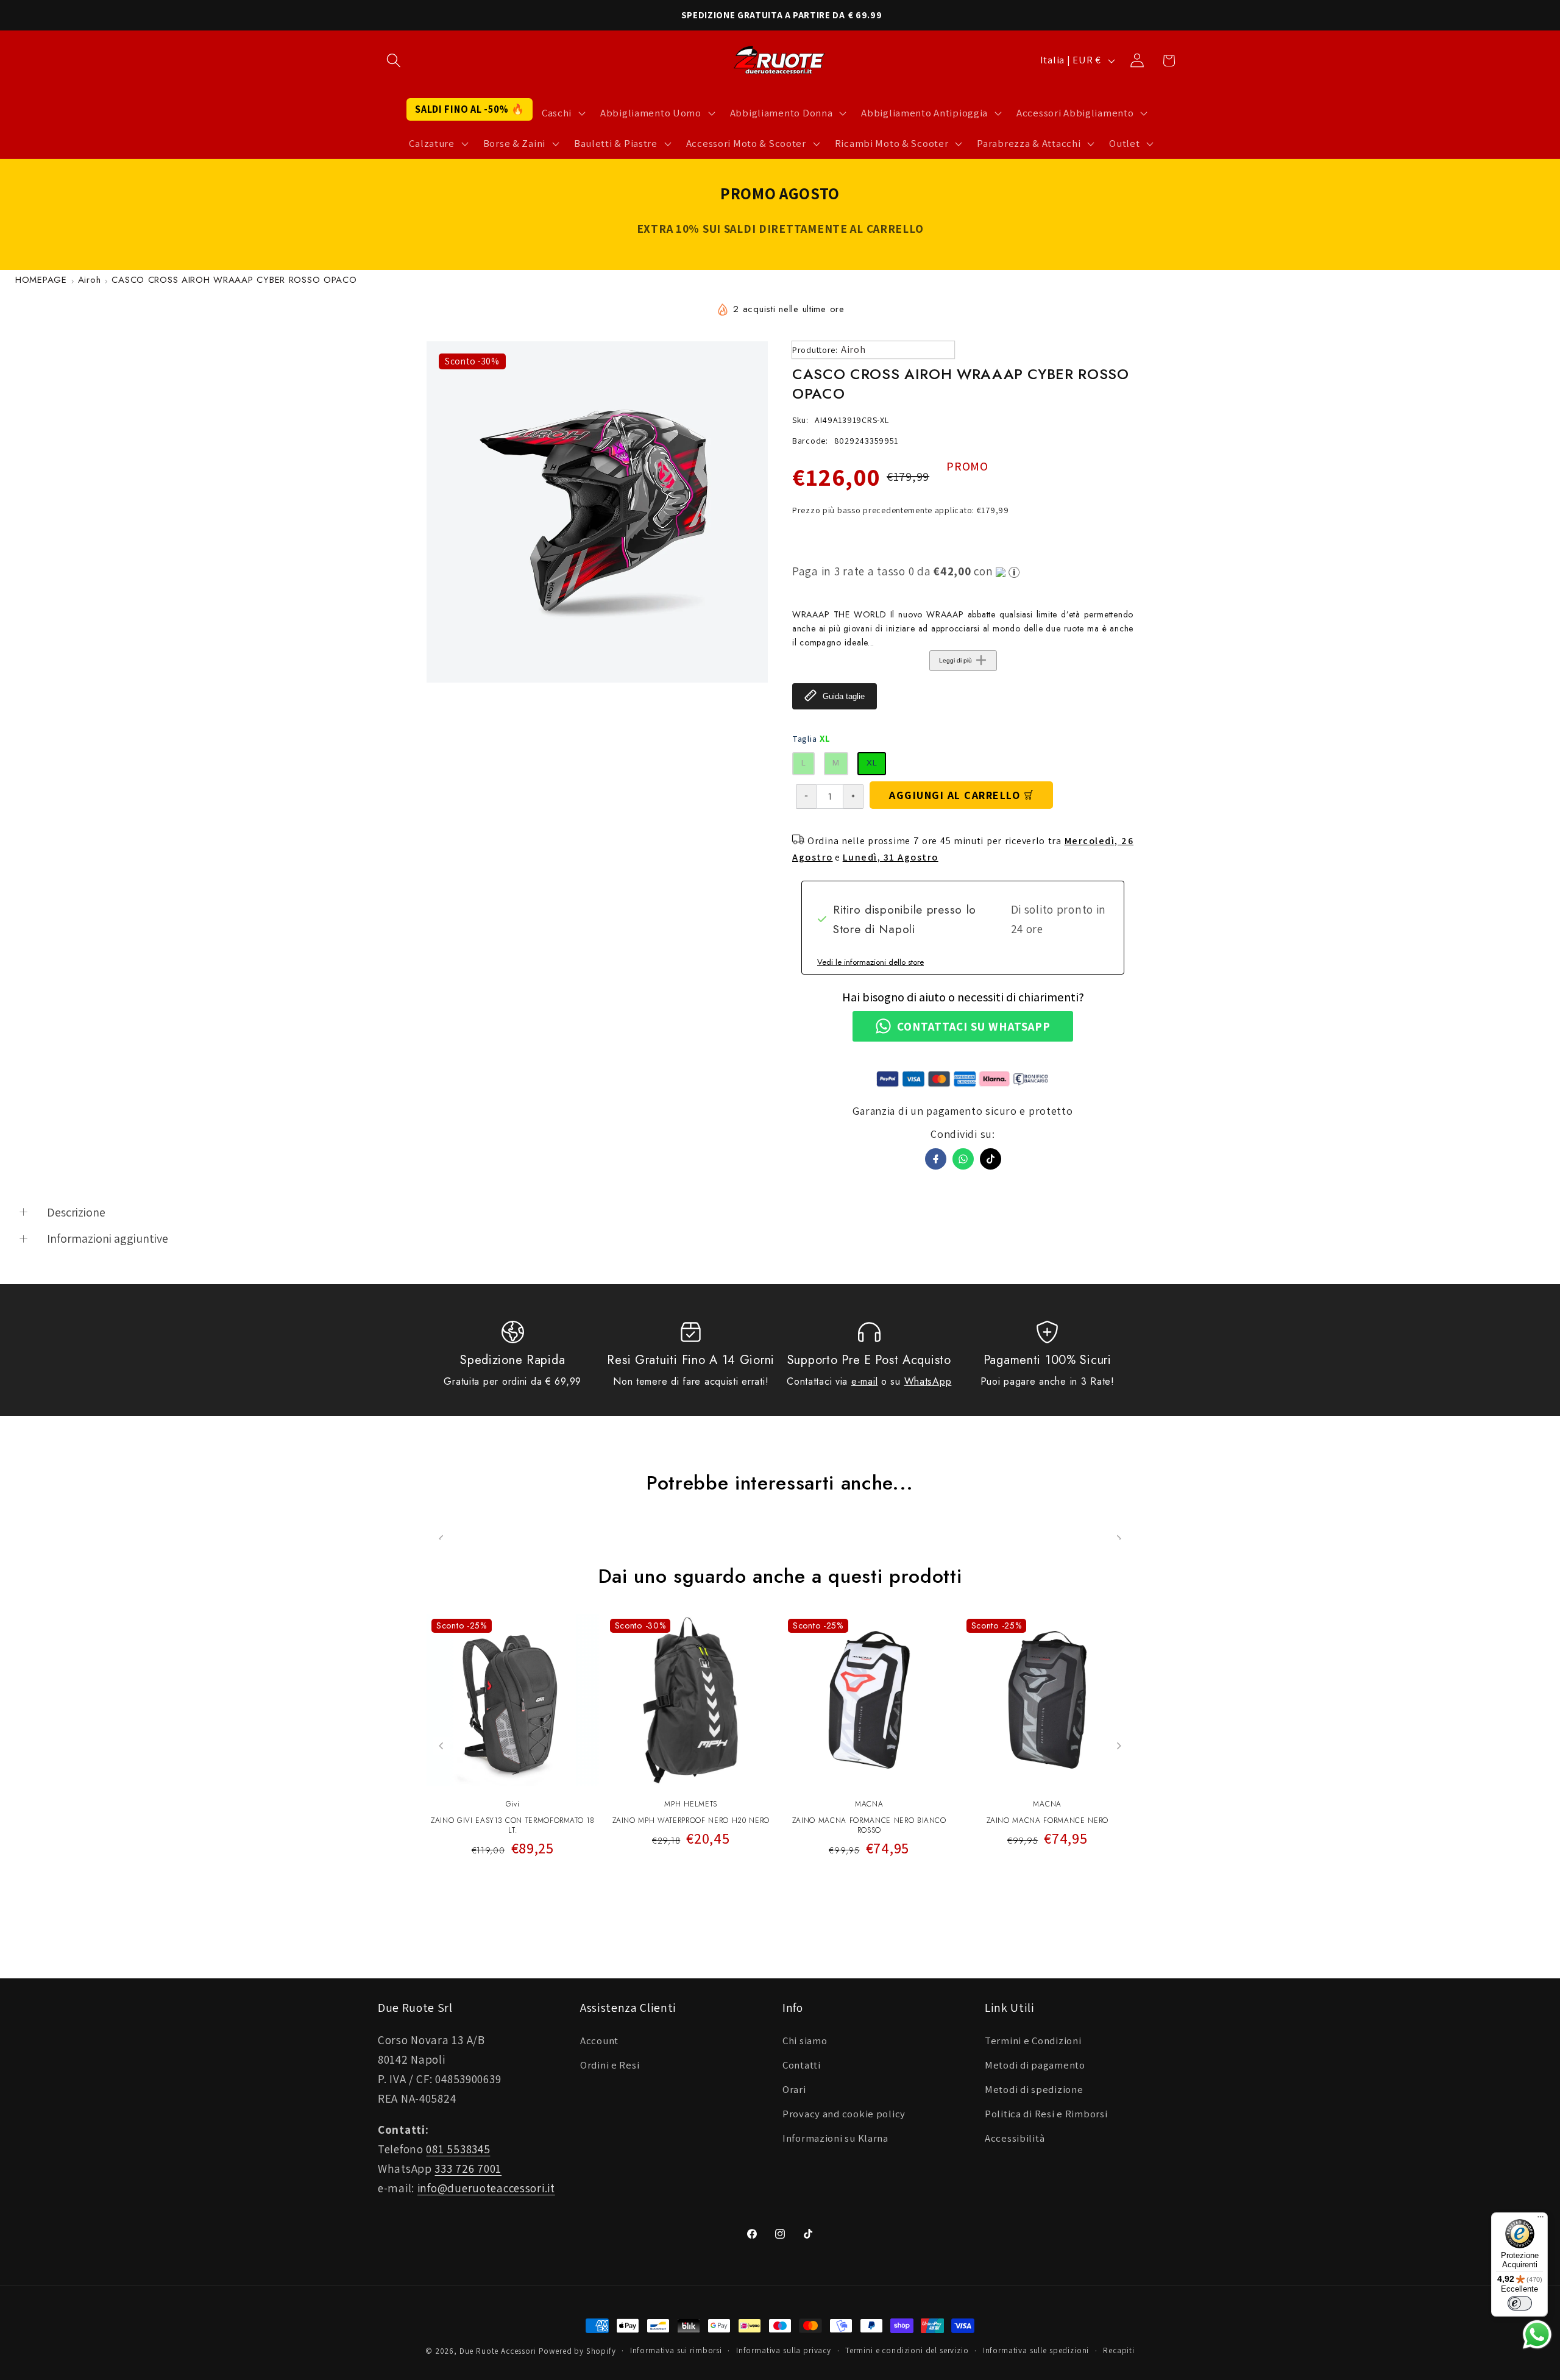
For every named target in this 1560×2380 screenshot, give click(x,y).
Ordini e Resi (610, 2065)
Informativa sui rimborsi (676, 2350)
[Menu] (1540, 2220)
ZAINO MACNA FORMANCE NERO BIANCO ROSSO (869, 1826)
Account (599, 2041)
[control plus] (853, 797)
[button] (394, 61)
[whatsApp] (963, 1159)
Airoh (90, 280)
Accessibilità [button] (1015, 2138)
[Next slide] (1119, 1746)
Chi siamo (805, 2041)
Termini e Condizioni (1033, 2041)
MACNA (869, 1804)
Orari (794, 2089)
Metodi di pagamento (1035, 2065)
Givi (513, 1804)
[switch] (1520, 2303)
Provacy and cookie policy (844, 2114)
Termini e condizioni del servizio (907, 2350)
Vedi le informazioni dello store (870, 962)
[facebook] (936, 1159)
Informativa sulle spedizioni (1036, 2350)
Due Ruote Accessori (498, 2351)
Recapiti (1119, 2350)
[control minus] (806, 797)
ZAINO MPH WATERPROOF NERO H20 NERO (691, 1821)
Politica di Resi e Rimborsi (1046, 2114)
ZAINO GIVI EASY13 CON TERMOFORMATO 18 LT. (512, 1826)
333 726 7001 (468, 2169)
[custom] (991, 1159)
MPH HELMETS (691, 1804)
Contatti (802, 2065)
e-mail (864, 1381)
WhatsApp (928, 1381)
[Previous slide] (441, 1746)
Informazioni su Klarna (835, 2138)
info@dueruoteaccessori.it (486, 2188)
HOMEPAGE (41, 280)
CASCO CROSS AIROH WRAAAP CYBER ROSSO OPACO (234, 280)
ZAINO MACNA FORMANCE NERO (1048, 1821)
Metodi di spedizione (1034, 2089)
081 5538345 (458, 2149)
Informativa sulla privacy (784, 2350)
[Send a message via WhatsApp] (1537, 2335)
